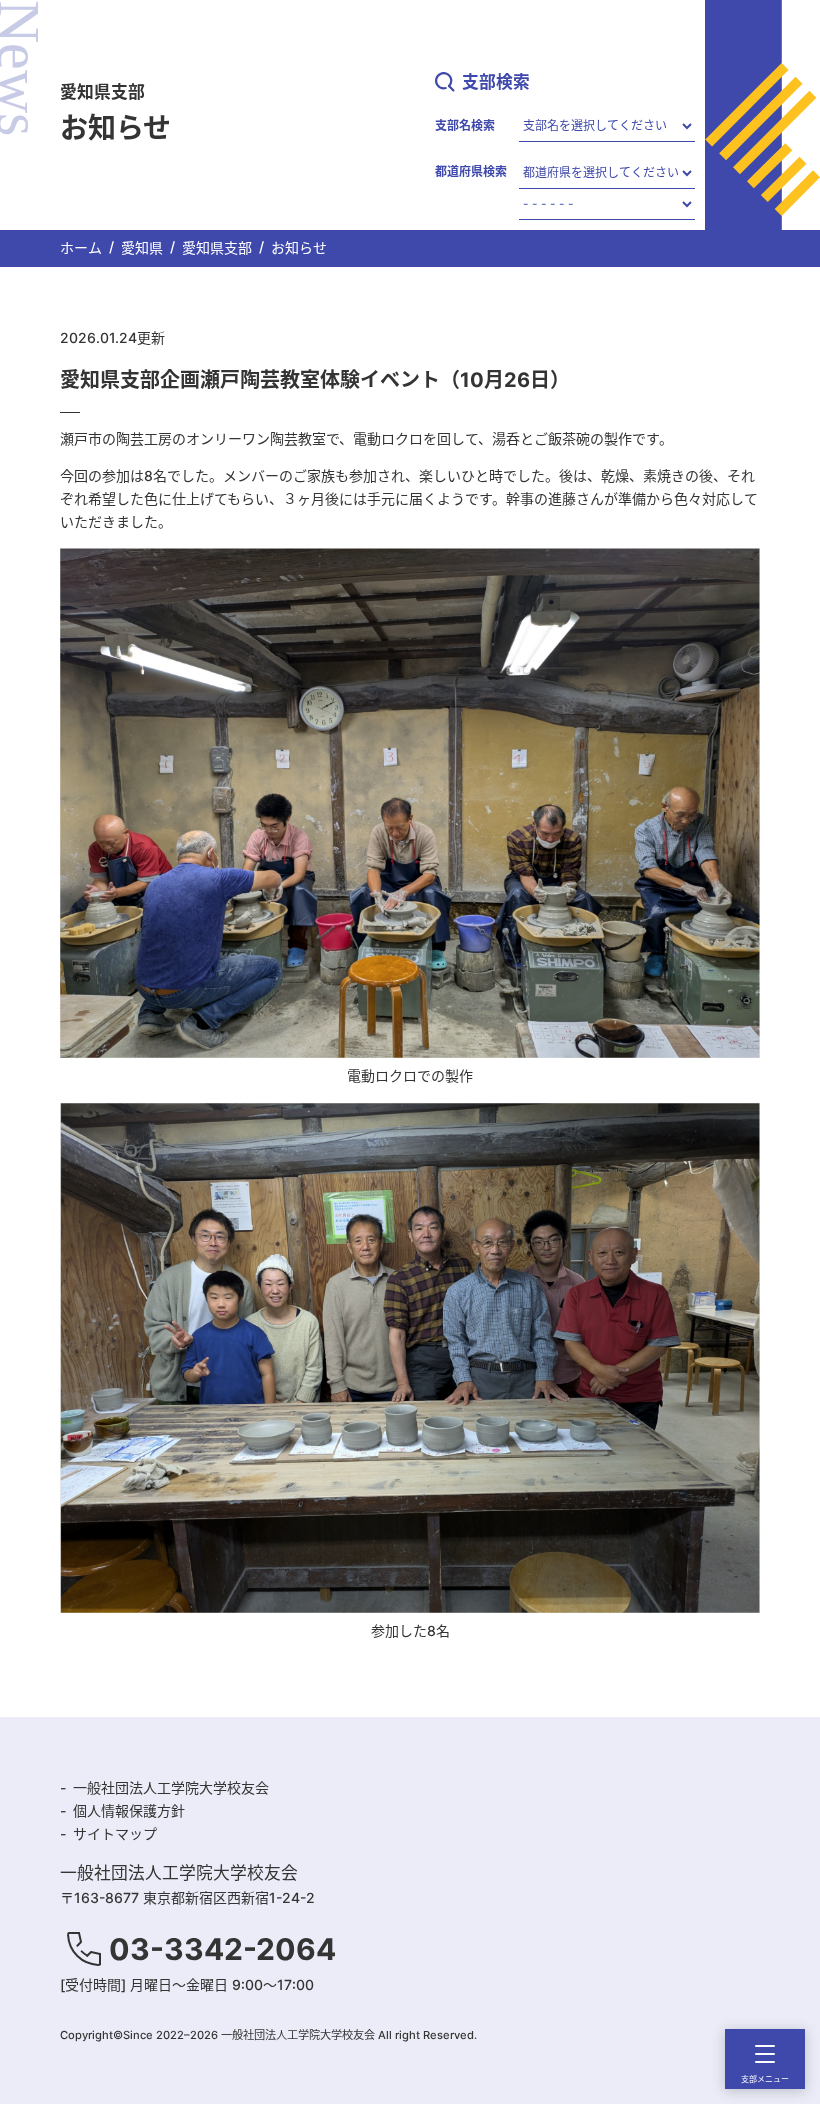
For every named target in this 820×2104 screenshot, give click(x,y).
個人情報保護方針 (129, 1810)
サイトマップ (115, 1833)
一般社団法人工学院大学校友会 (171, 1787)
